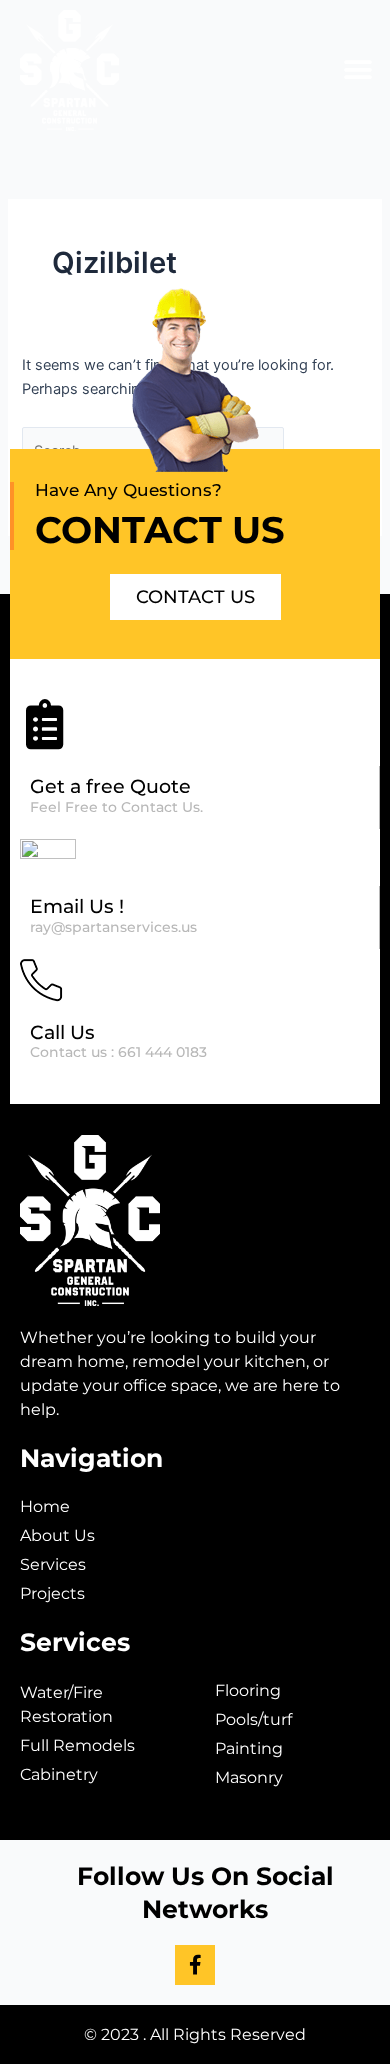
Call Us (62, 1032)
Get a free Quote (110, 786)
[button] (357, 70)
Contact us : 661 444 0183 (118, 1052)
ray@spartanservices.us (113, 927)
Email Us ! (77, 906)
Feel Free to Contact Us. (116, 807)
